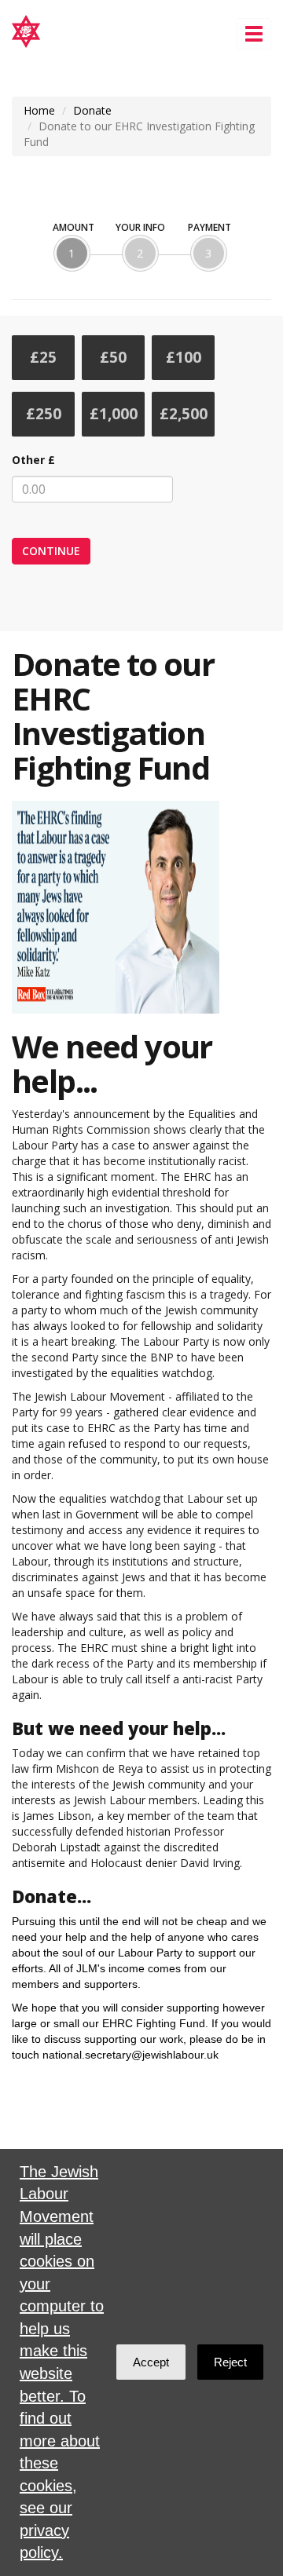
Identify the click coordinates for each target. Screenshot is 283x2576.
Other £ (33, 460)
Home (39, 110)
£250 (44, 414)
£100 (184, 357)
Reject (230, 2362)
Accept (151, 2362)
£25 (43, 357)
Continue (51, 551)
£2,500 (184, 414)
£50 (113, 357)
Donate (92, 110)
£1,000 (114, 414)
